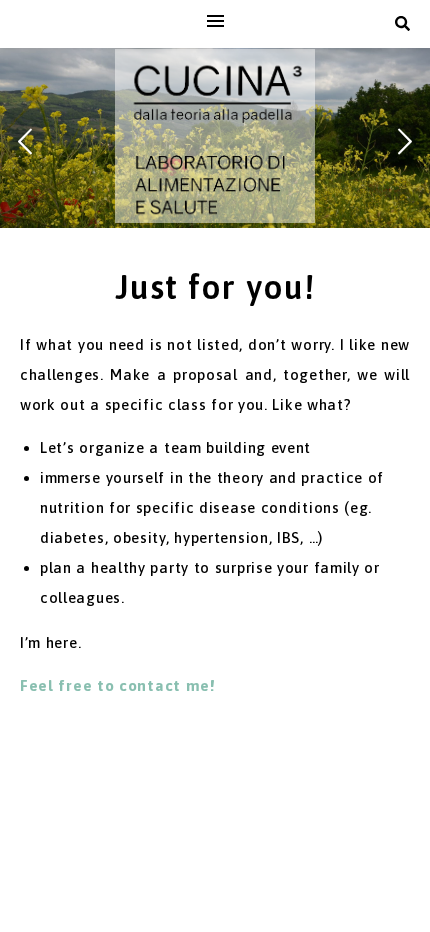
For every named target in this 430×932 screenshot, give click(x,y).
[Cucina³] (215, 136)
